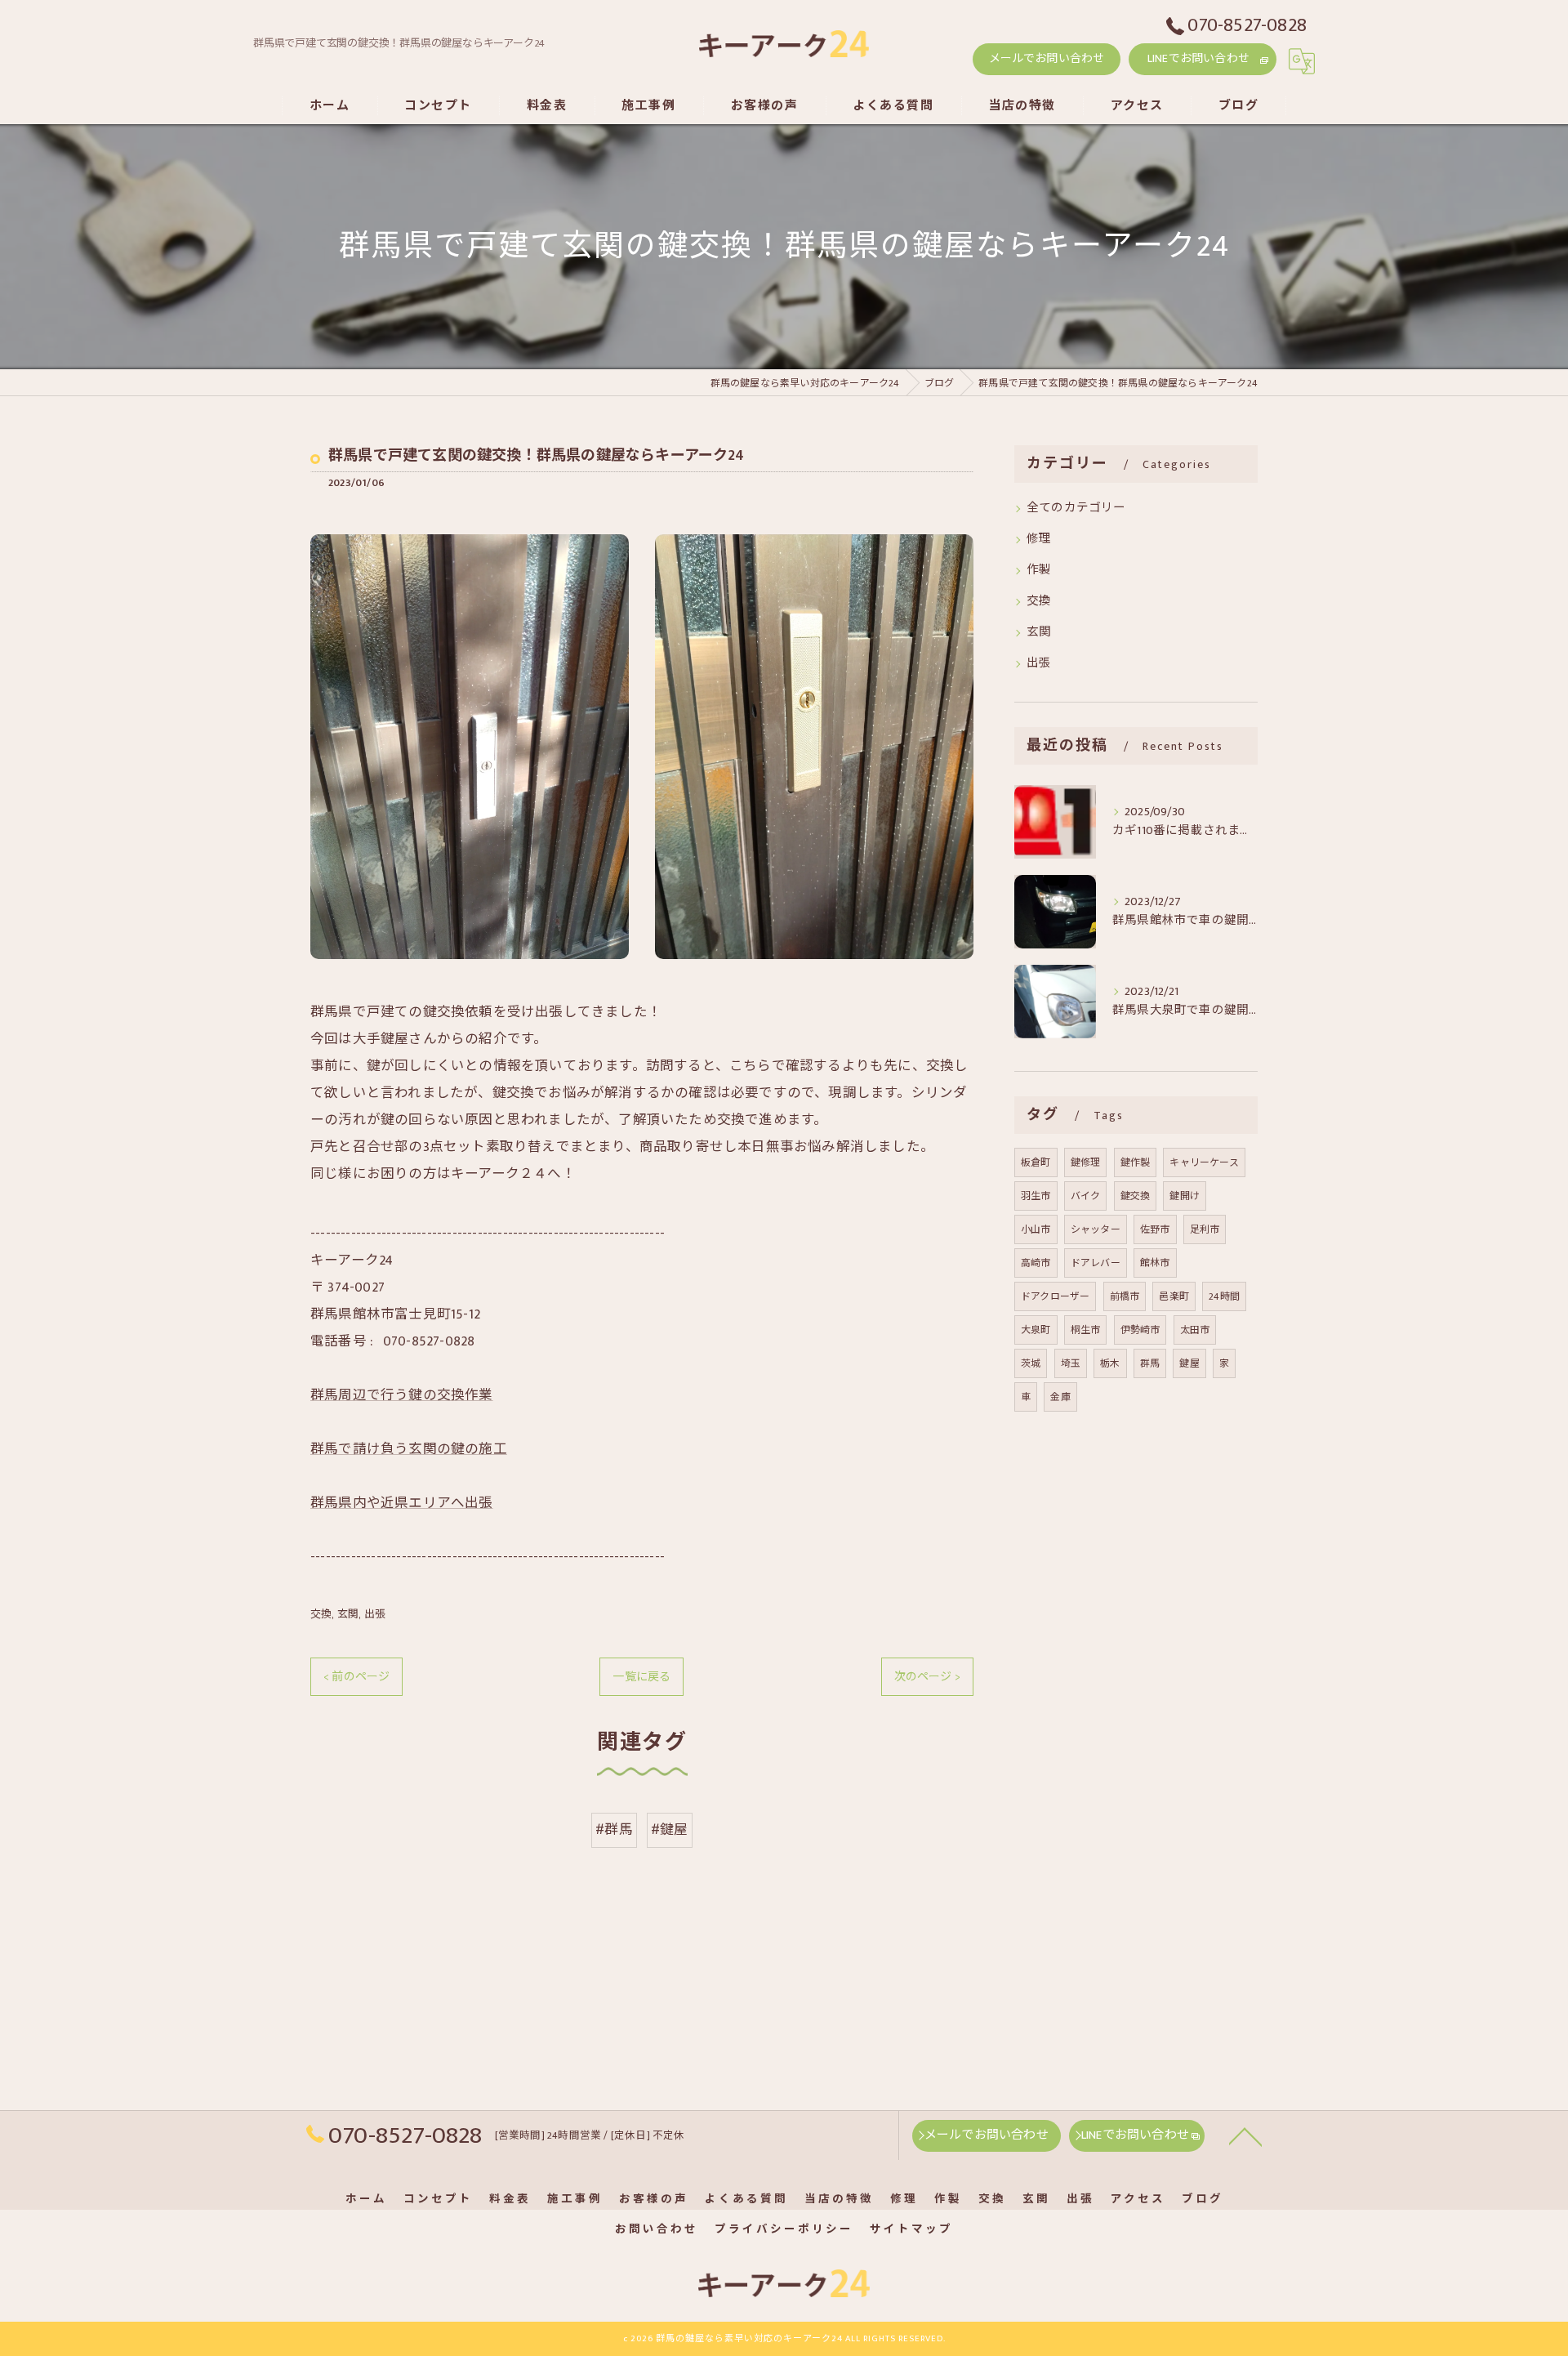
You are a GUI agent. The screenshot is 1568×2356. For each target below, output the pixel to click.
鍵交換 (1136, 1196)
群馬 (1150, 1363)
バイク (1086, 1196)
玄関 (348, 1614)
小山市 (1036, 1229)
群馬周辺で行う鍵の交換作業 (402, 1395)
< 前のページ (356, 1677)
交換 (321, 1614)
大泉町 (1036, 1330)
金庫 (1060, 1397)
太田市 (1195, 1330)
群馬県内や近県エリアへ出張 (402, 1503)
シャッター (1096, 1229)
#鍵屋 (670, 1830)
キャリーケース (1204, 1162)
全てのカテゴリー (1076, 508)
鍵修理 (1086, 1162)
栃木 (1110, 1363)
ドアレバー (1096, 1263)
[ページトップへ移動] (1245, 2135)
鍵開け (1185, 1196)
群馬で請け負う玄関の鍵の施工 (409, 1449)
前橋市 (1125, 1296)
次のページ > (927, 1677)
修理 (1039, 539)
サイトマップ (911, 2229)
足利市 (1205, 1229)
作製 (1039, 570)
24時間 (1224, 1296)
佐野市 (1155, 1229)
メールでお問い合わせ (1047, 58)
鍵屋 (1189, 1363)
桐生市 (1086, 1330)
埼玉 (1071, 1363)
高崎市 (1036, 1263)
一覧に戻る (641, 1677)
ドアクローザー (1055, 1296)
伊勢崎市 (1140, 1330)
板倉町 (1036, 1162)
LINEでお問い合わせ (1198, 58)
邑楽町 (1174, 1296)
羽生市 (1036, 1196)
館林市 (1155, 1263)
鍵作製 (1136, 1162)
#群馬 (614, 1830)
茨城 (1031, 1363)
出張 (375, 1614)
